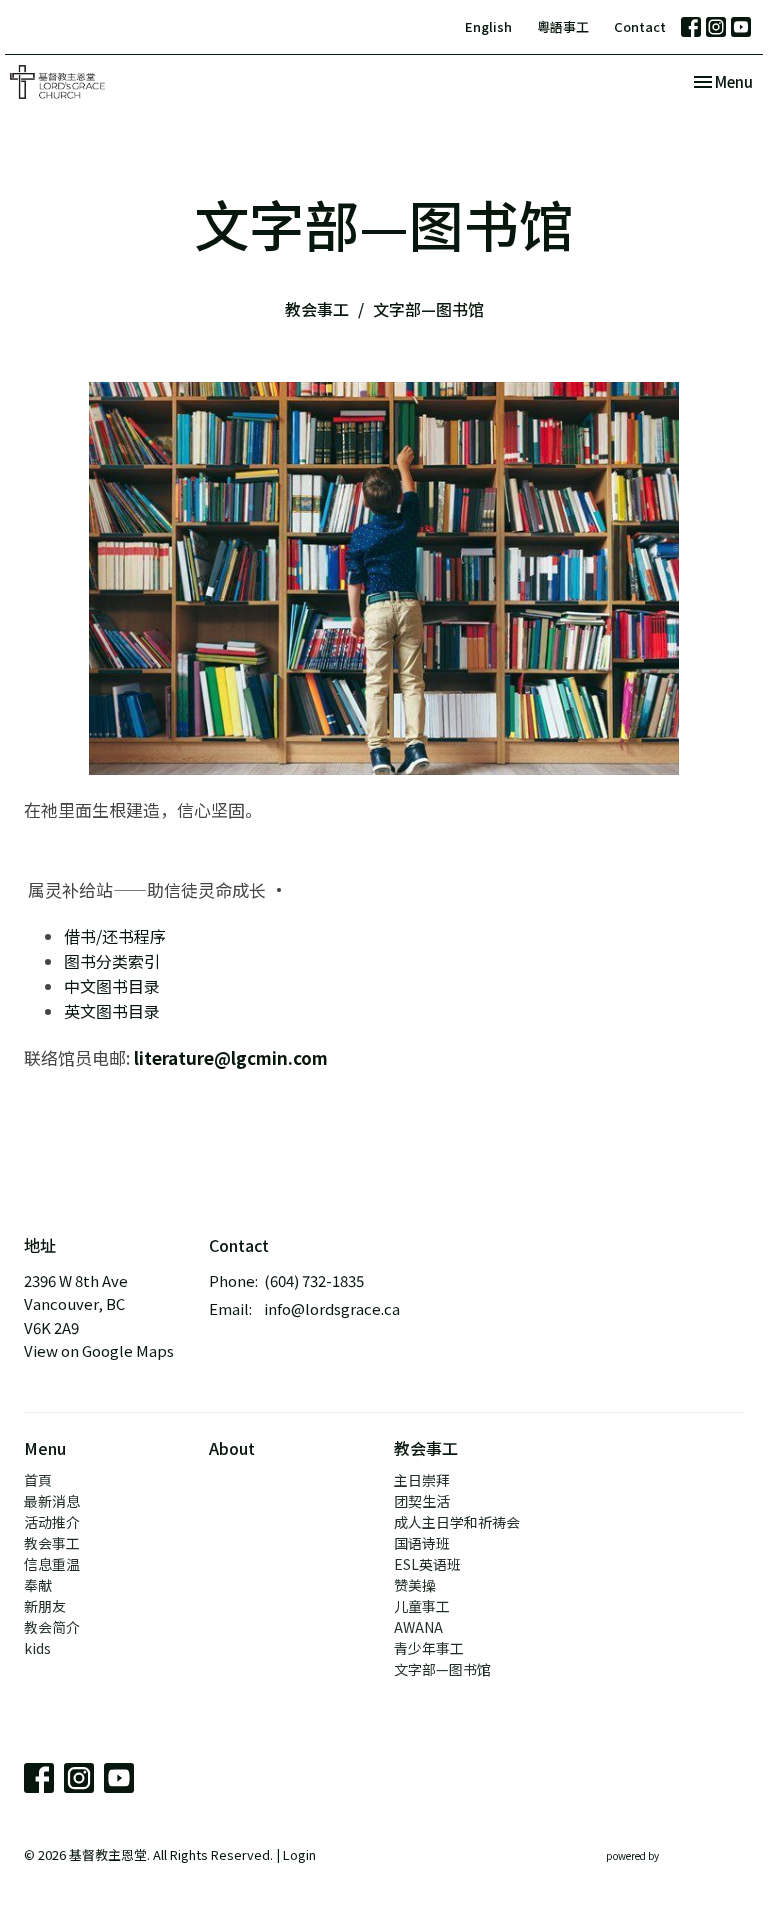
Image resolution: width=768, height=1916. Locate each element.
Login (299, 1854)
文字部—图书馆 (442, 1669)
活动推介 (52, 1522)
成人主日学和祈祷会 (457, 1522)
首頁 (38, 1480)
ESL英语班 (427, 1564)
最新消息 (52, 1501)
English (488, 26)
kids (37, 1648)
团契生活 (422, 1501)
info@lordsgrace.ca (332, 1308)
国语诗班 (422, 1543)
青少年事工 (429, 1648)
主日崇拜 (422, 1480)
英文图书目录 (112, 1011)
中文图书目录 (112, 986)
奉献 (38, 1585)
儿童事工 (422, 1606)
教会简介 (52, 1627)
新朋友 (45, 1606)
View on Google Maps (99, 1350)
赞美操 (415, 1585)
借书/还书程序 (117, 936)
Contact (640, 26)
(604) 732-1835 (314, 1280)
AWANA (418, 1627)
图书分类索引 (114, 961)
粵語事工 (563, 26)
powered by (664, 1872)
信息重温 (52, 1564)
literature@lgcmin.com (231, 1057)
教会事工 (317, 309)
